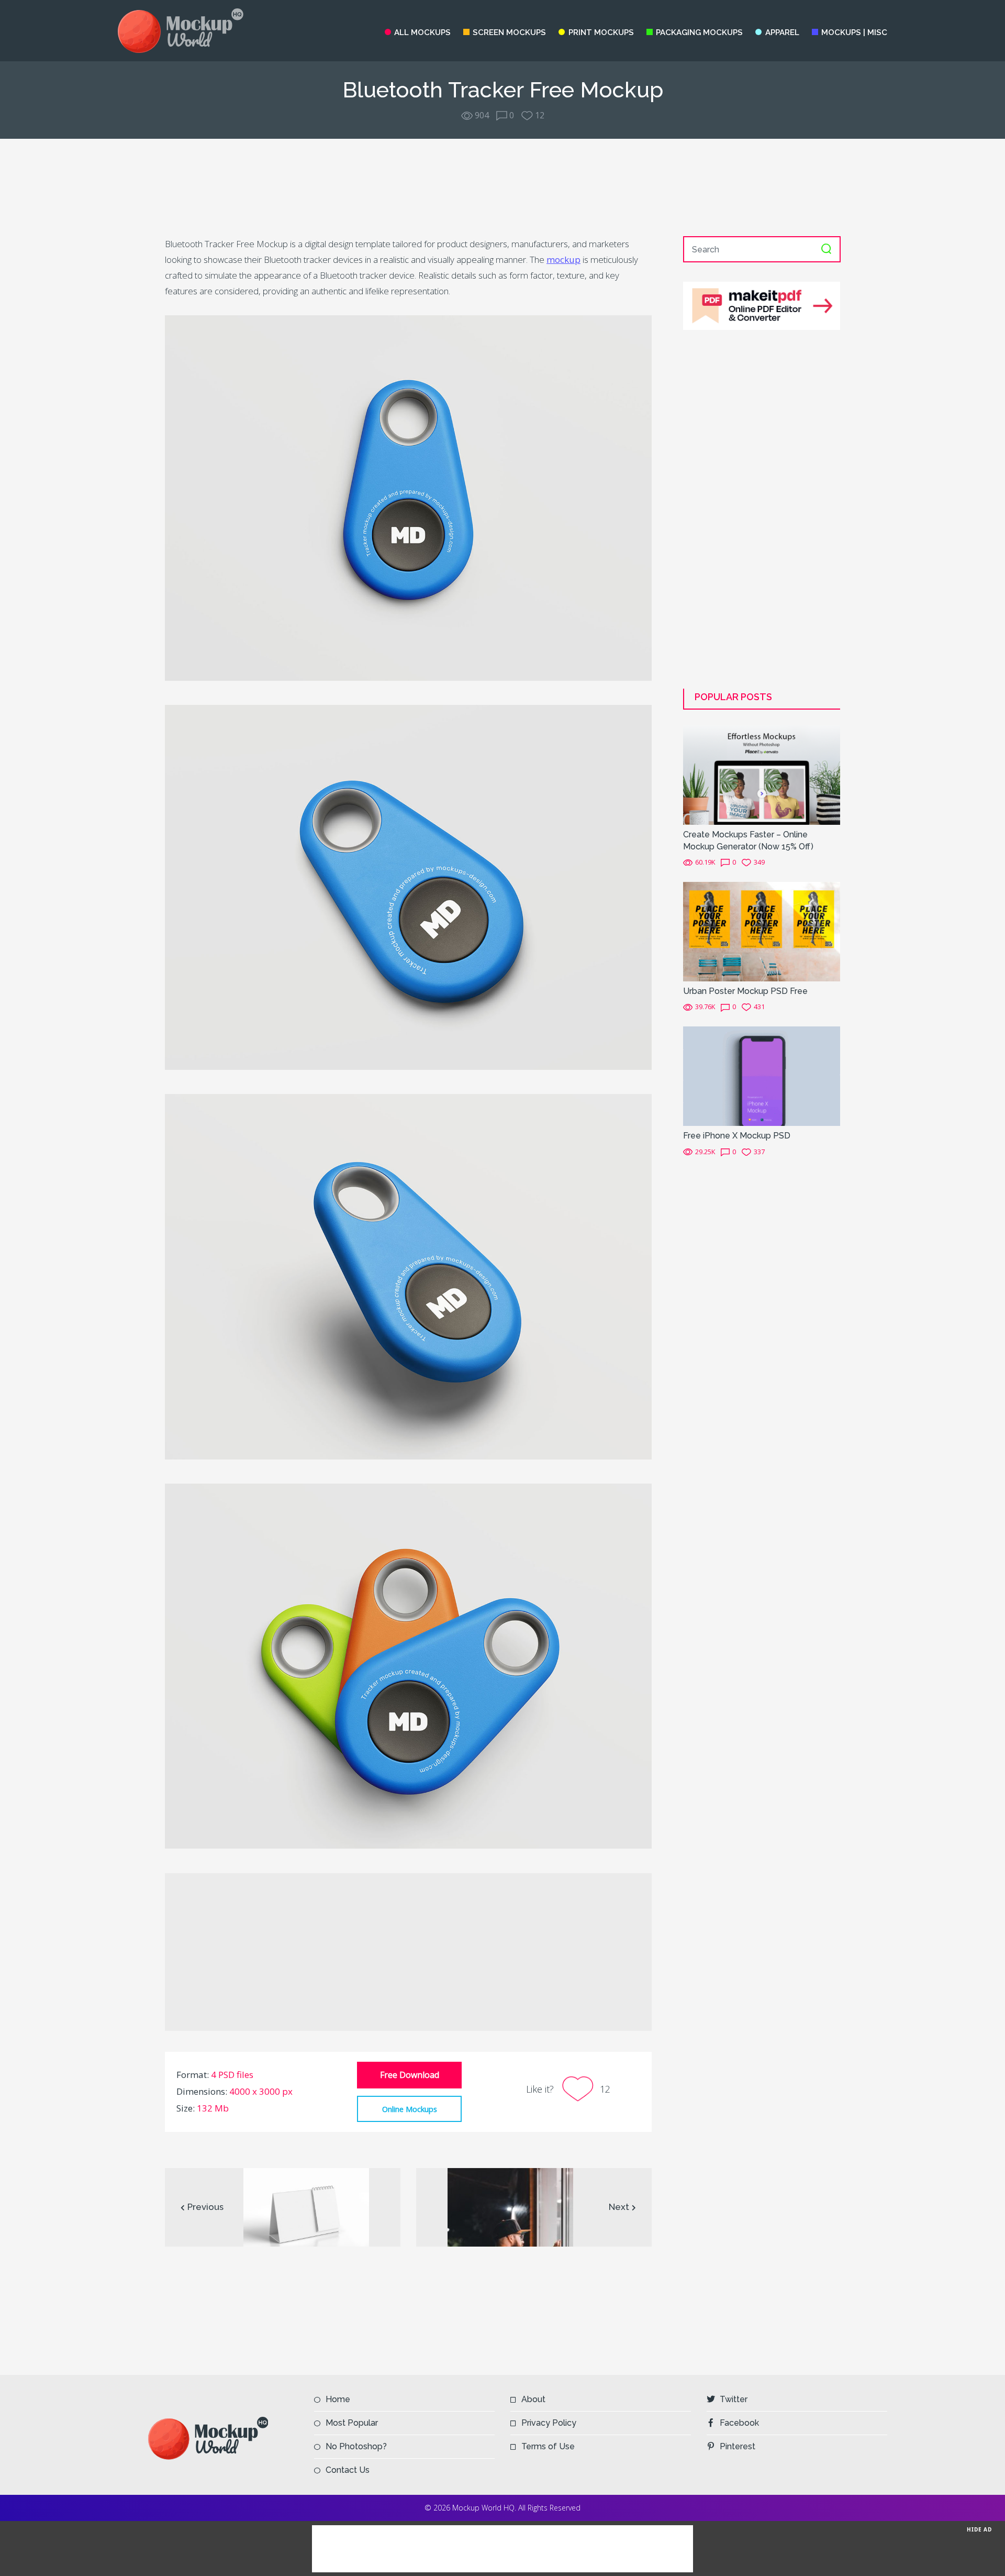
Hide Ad (979, 2529)
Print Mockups (601, 32)
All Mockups (422, 32)
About (533, 2399)
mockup (563, 259)
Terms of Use (548, 2446)
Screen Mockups (509, 32)
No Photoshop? (356, 2446)
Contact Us (348, 2470)
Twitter (734, 2399)
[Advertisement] (502, 187)
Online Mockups (410, 2109)
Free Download (410, 2075)
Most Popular (352, 2423)
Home (338, 2399)
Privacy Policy (549, 2423)
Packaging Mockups (699, 32)
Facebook (739, 2423)
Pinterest (738, 2446)
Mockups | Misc (854, 32)
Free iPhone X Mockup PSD (737, 1136)
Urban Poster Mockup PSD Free (745, 991)
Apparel (782, 32)
